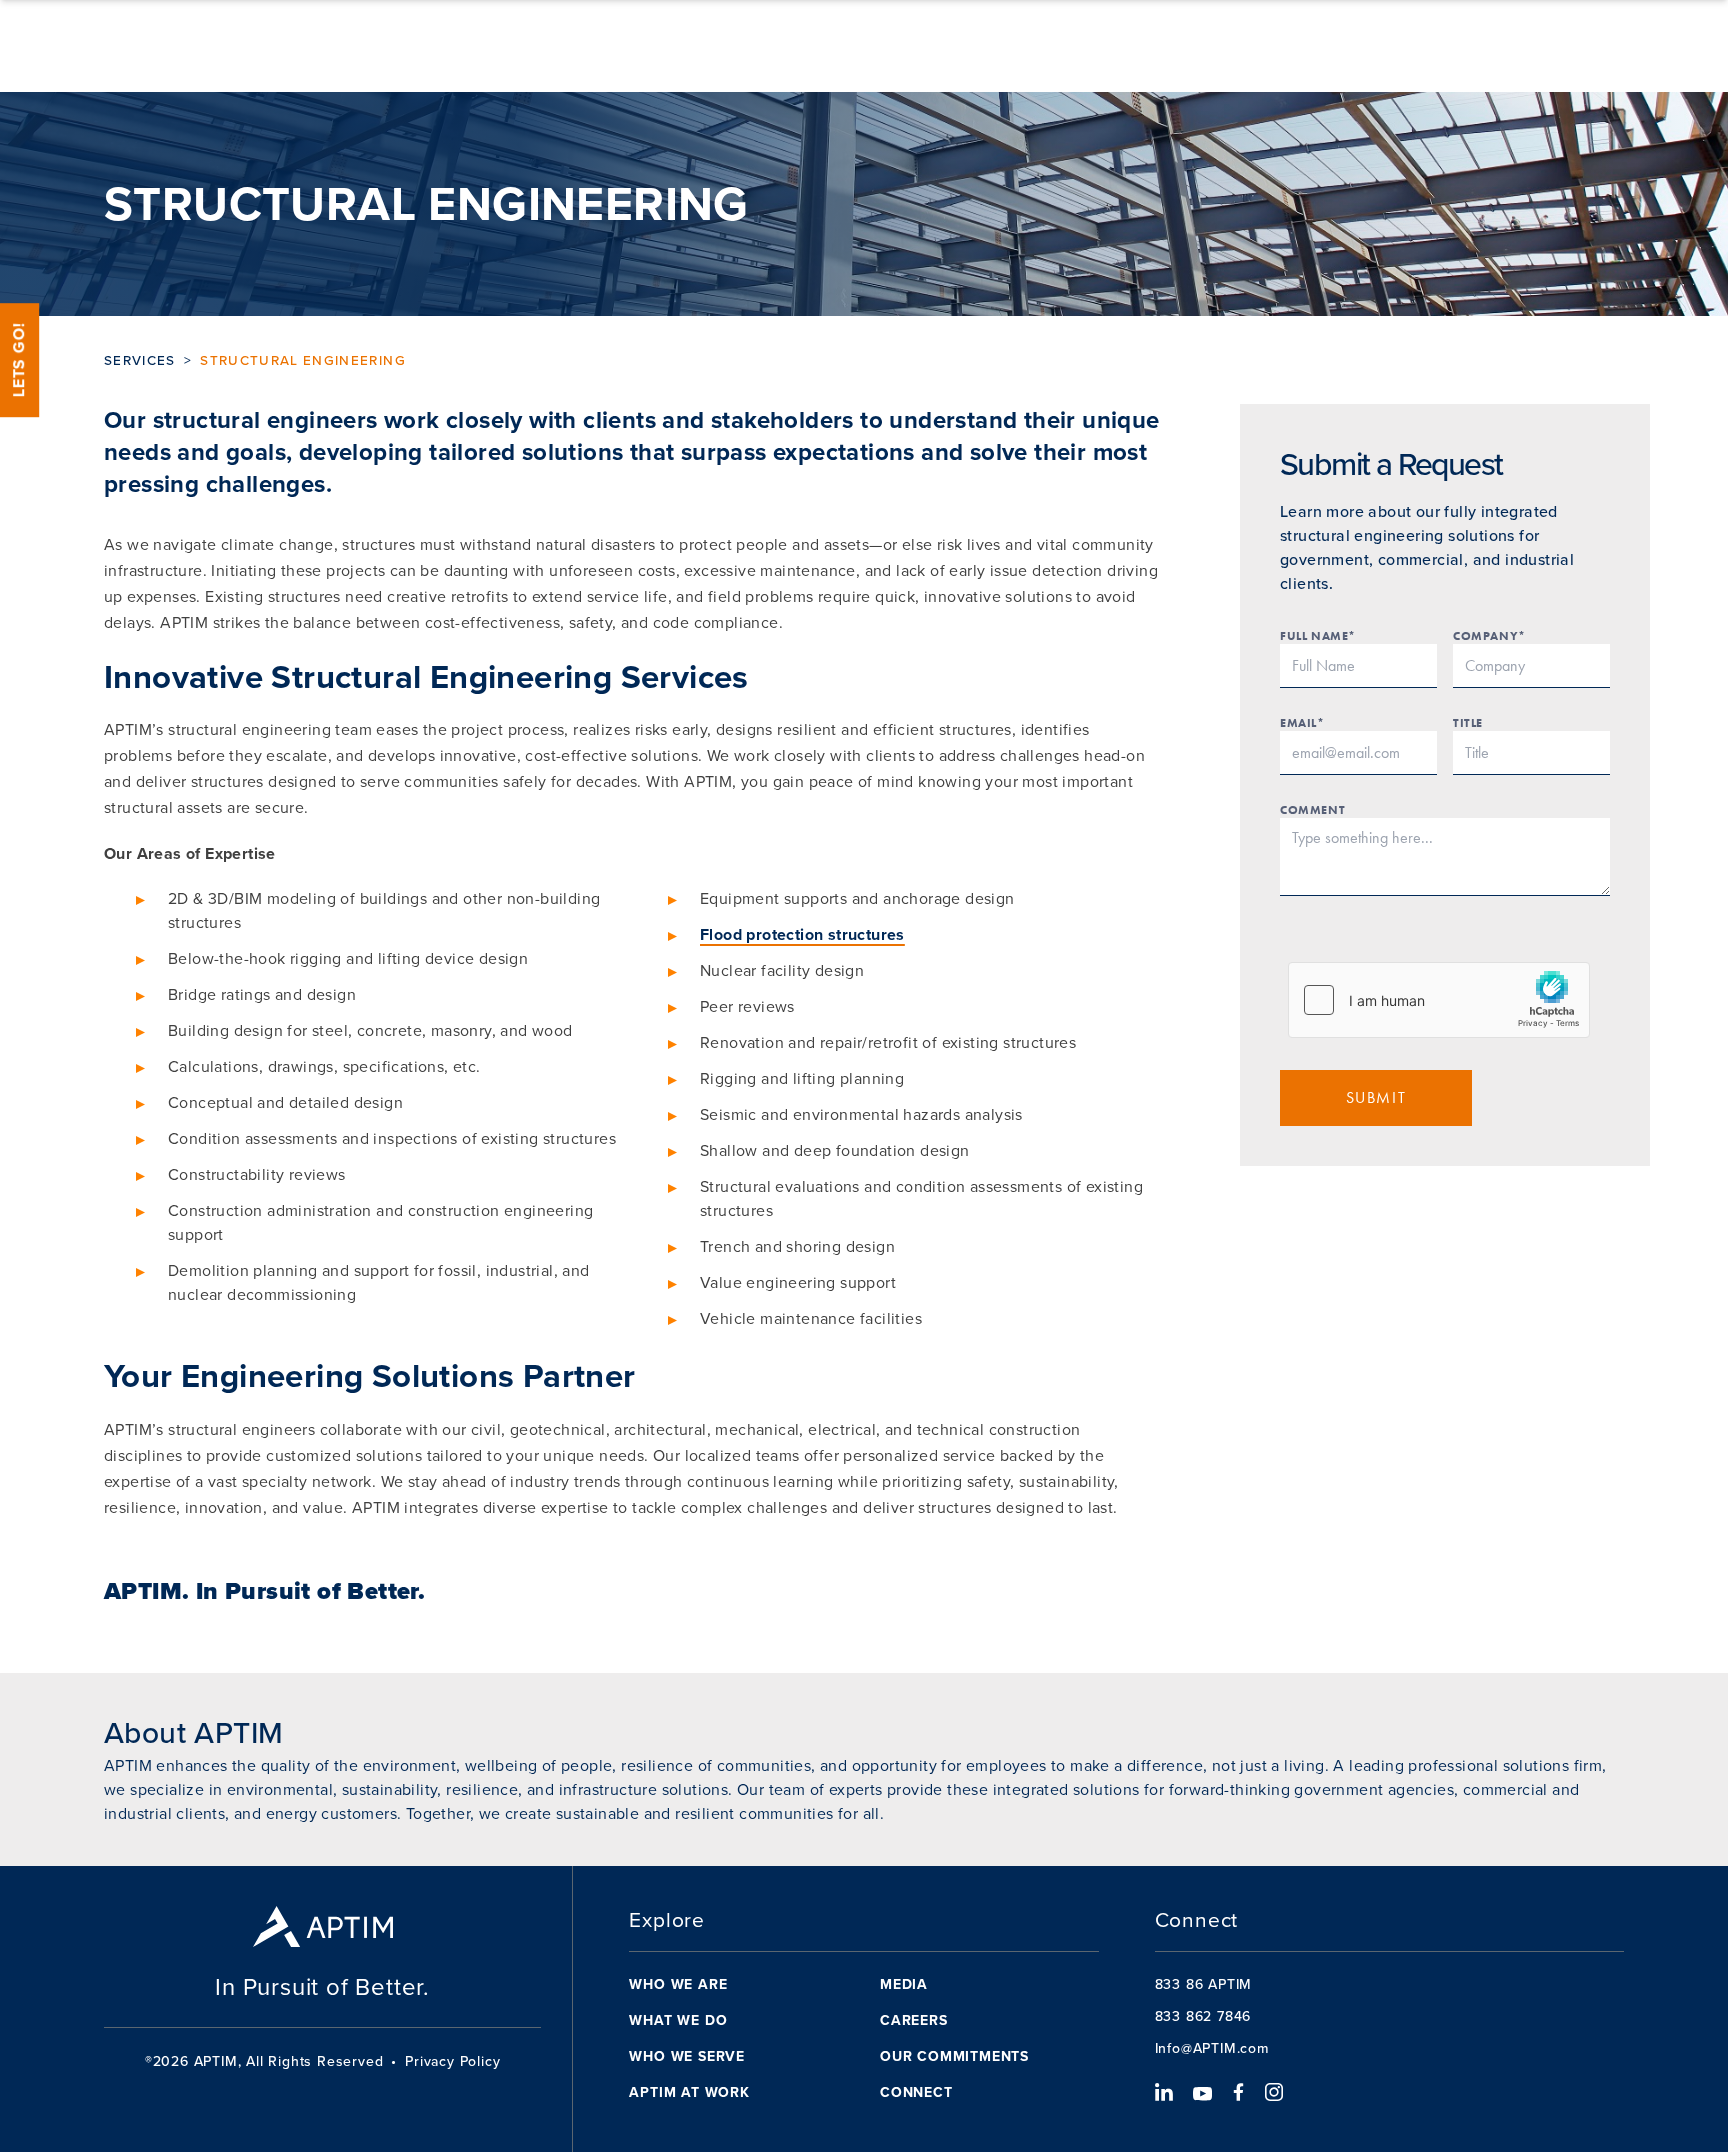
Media (904, 1984)
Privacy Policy (452, 2062)
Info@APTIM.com (1212, 2048)
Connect (916, 2092)
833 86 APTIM (1204, 1984)
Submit (1376, 1097)
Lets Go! (19, 360)
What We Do (678, 2020)
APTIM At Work (689, 2092)
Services (140, 360)
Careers (914, 2020)
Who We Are (678, 1984)
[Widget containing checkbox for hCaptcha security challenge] (1439, 1000)
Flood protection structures (802, 934)
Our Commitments (954, 2056)
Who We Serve (687, 2056)
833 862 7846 (1203, 2016)
